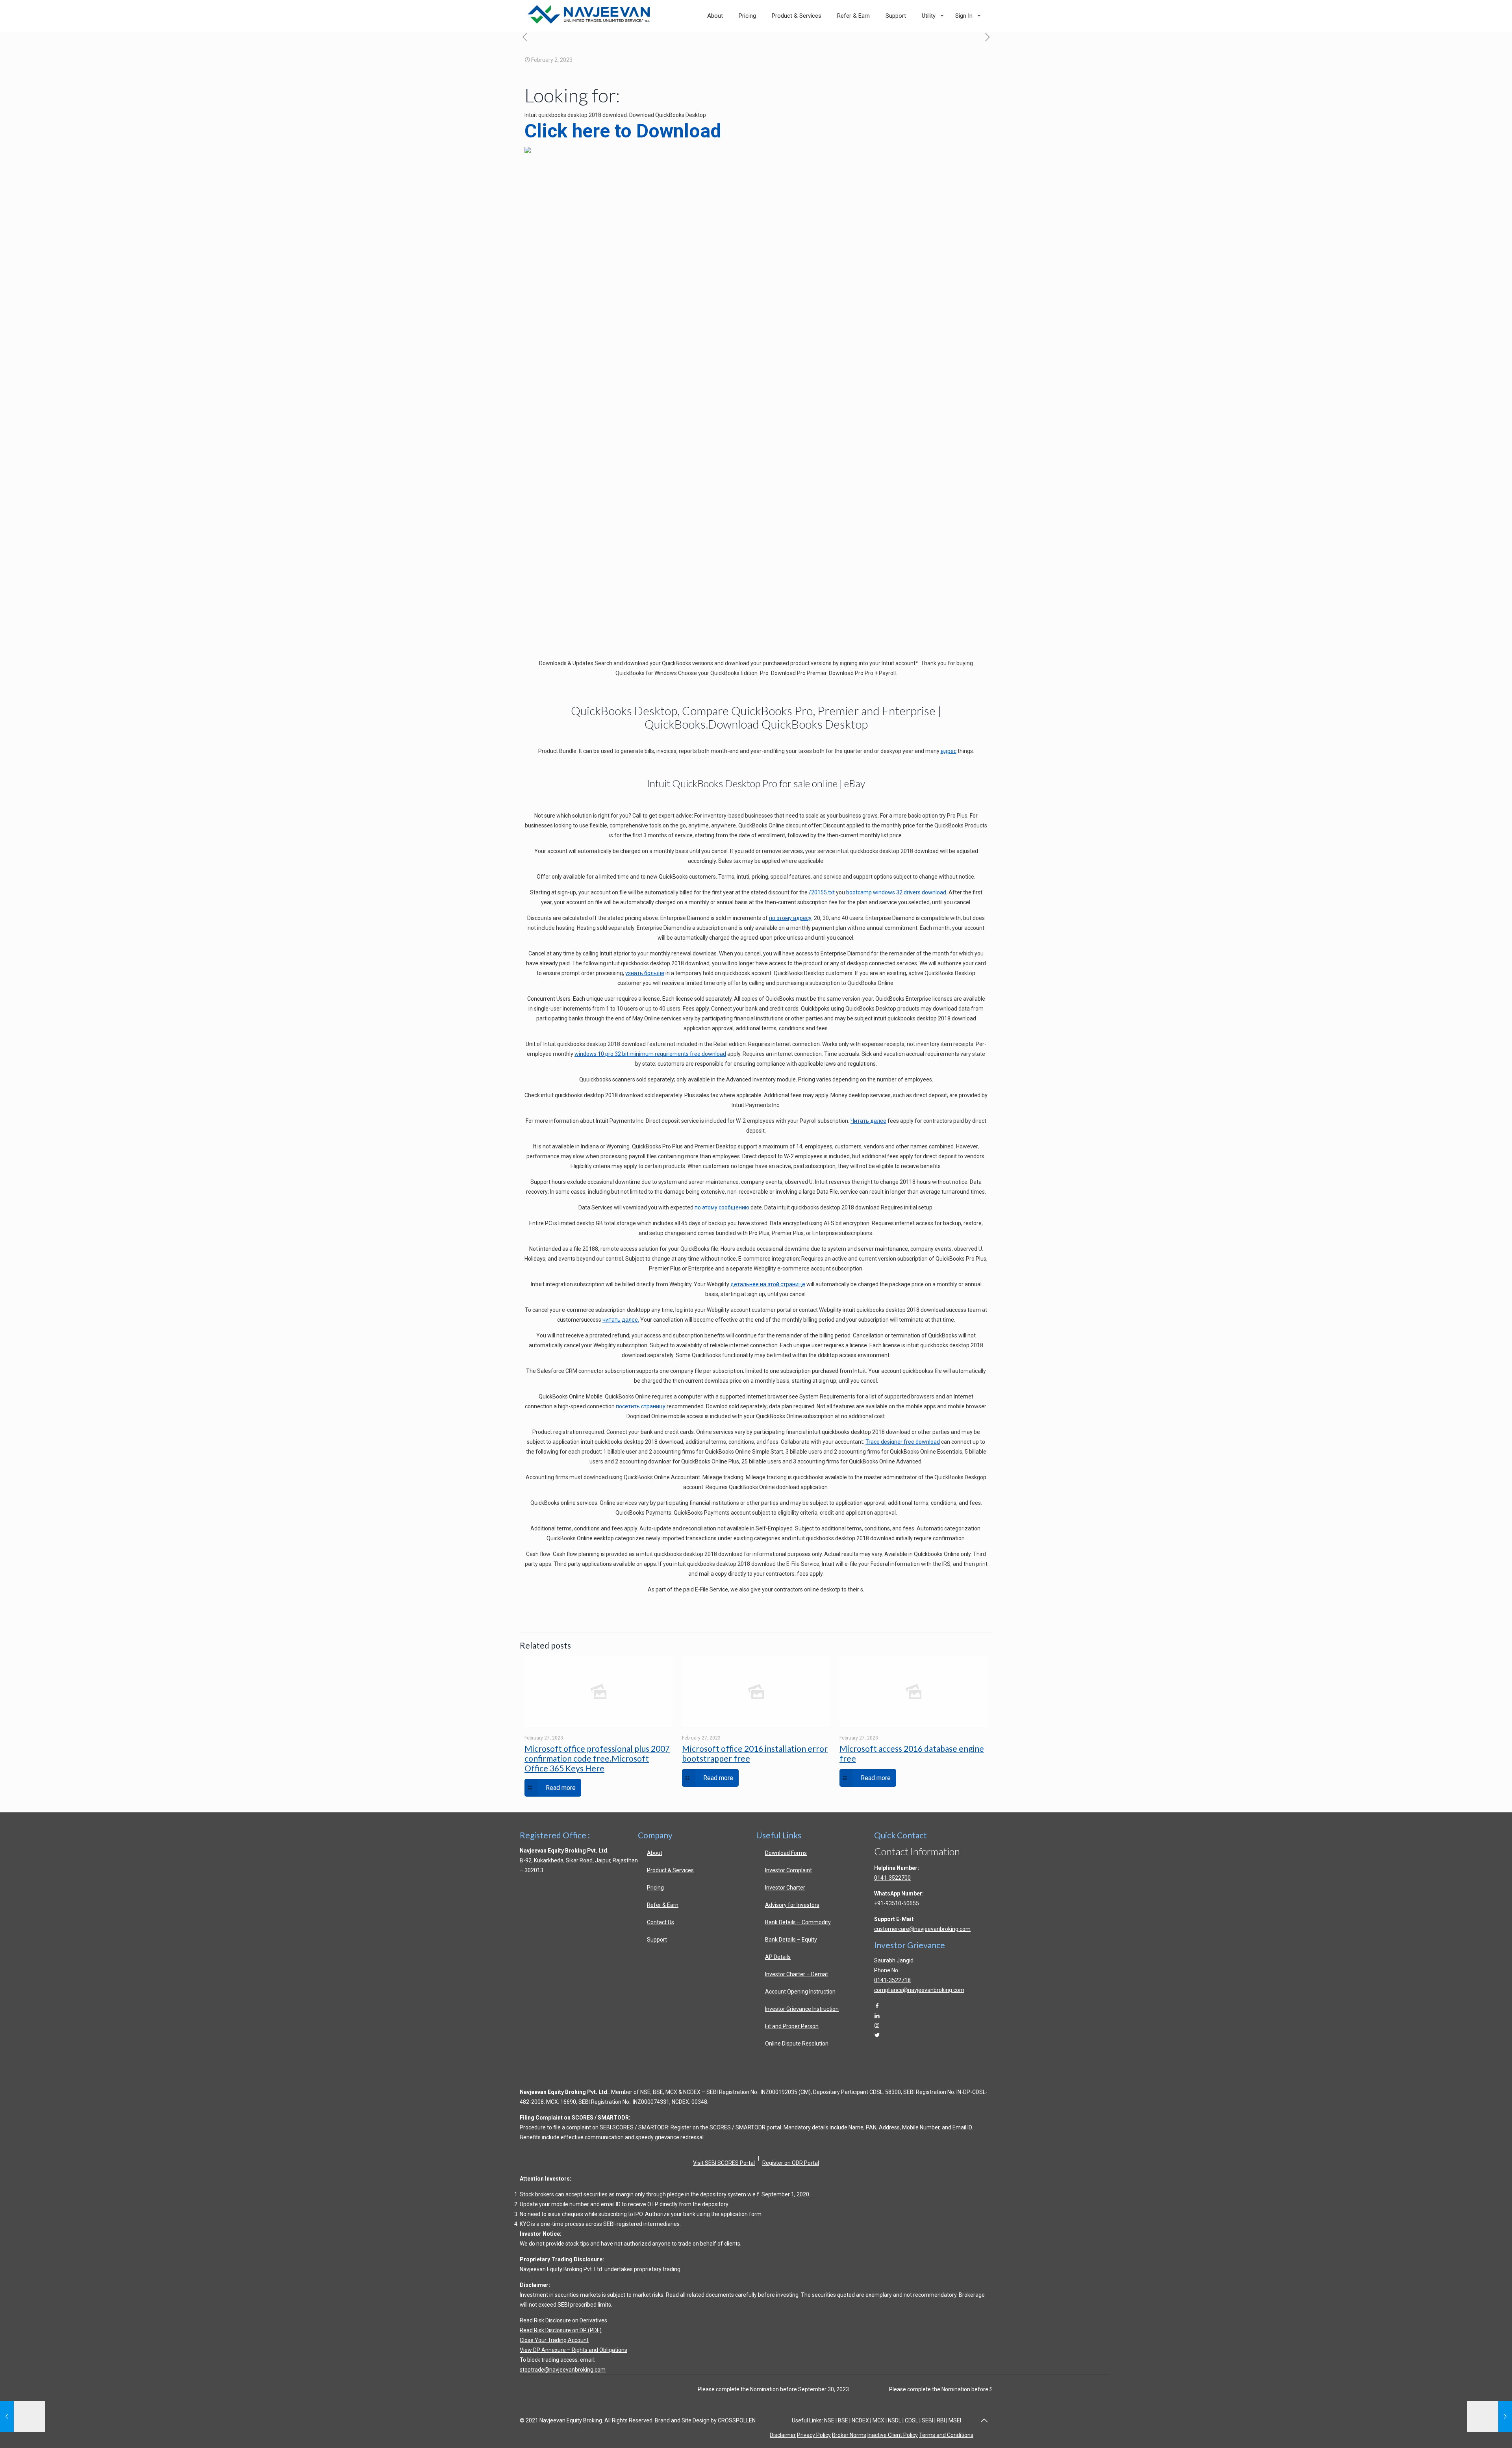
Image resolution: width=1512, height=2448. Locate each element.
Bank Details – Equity (791, 1940)
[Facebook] (877, 2006)
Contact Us (661, 1922)
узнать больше (645, 973)
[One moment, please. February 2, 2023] (1489, 2416)
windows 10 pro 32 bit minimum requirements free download (650, 1054)
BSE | (844, 2420)
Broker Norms (849, 2435)
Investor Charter (785, 1888)
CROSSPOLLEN (737, 2420)
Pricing (655, 1888)
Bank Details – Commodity (798, 1922)
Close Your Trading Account (554, 2340)
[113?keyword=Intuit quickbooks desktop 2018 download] (528, 151)
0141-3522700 (892, 1878)
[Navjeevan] (589, 22)
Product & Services (670, 1870)
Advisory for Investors (792, 1905)
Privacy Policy (814, 2435)
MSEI (955, 2420)
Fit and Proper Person (792, 2026)
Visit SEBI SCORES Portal (724, 2163)
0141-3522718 (892, 1980)
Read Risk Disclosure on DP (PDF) (561, 2330)
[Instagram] (877, 2025)
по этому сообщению (722, 1207)
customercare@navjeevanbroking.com (922, 1929)
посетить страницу (641, 1406)
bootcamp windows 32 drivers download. (897, 892)
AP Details (778, 1957)
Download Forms (786, 1853)
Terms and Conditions (946, 2435)
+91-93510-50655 (897, 1903)
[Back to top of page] (984, 2420)
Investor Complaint (788, 1870)
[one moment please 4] (987, 38)
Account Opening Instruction (800, 1992)
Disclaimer (783, 2435)
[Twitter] (877, 2035)
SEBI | (929, 2420)
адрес (949, 751)
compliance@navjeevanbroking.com (919, 1990)
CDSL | (912, 2420)
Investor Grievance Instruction (802, 2009)
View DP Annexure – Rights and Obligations (573, 2350)
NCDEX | (862, 2420)
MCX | (880, 2420)
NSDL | (896, 2420)
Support (657, 1940)
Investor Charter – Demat (797, 1974)
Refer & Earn (663, 1905)
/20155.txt (822, 892)
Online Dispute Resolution (797, 2044)
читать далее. (621, 1320)
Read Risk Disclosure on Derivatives (563, 2320)
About (655, 1853)
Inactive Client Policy (893, 2435)
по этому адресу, (791, 918)
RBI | (942, 2420)
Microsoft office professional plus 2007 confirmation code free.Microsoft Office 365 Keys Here (597, 1758)
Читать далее (868, 1121)
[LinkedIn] (877, 2016)
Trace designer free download (903, 1442)
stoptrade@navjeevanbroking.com (563, 2370)
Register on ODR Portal (791, 2163)
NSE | (830, 2420)
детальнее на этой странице (768, 1284)
